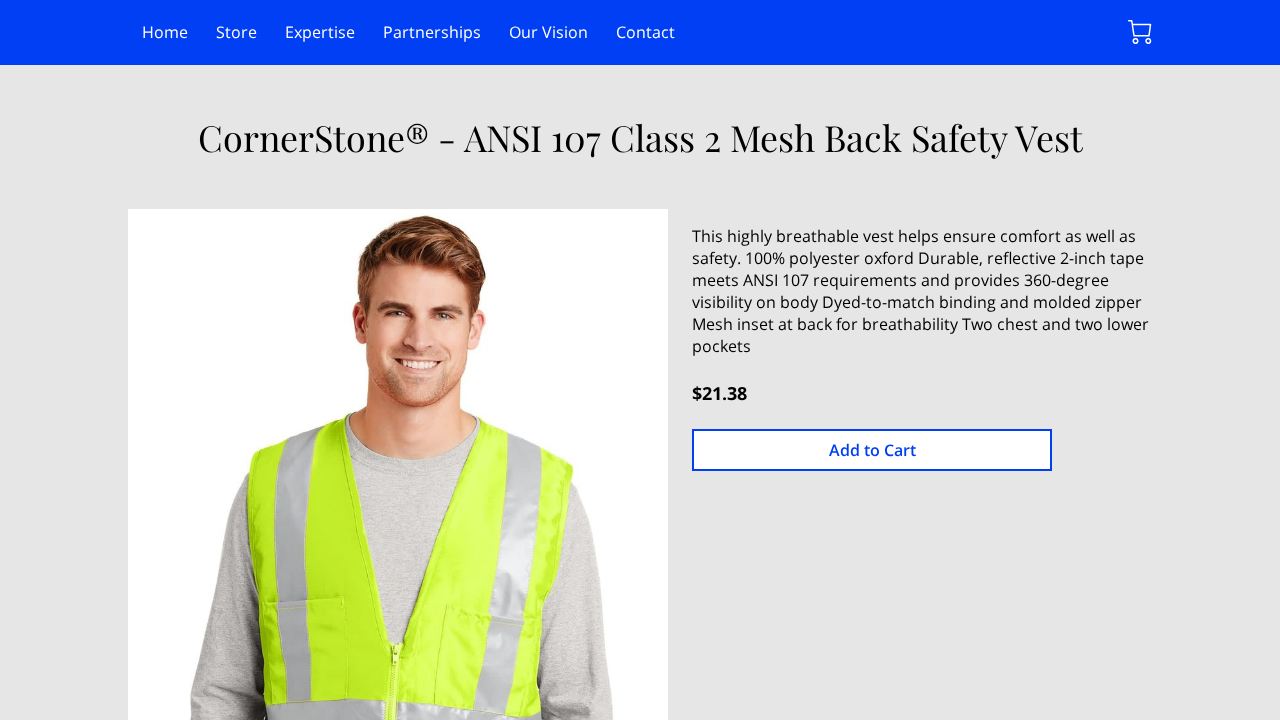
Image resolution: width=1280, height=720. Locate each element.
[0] (1140, 32)
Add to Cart (872, 450)
